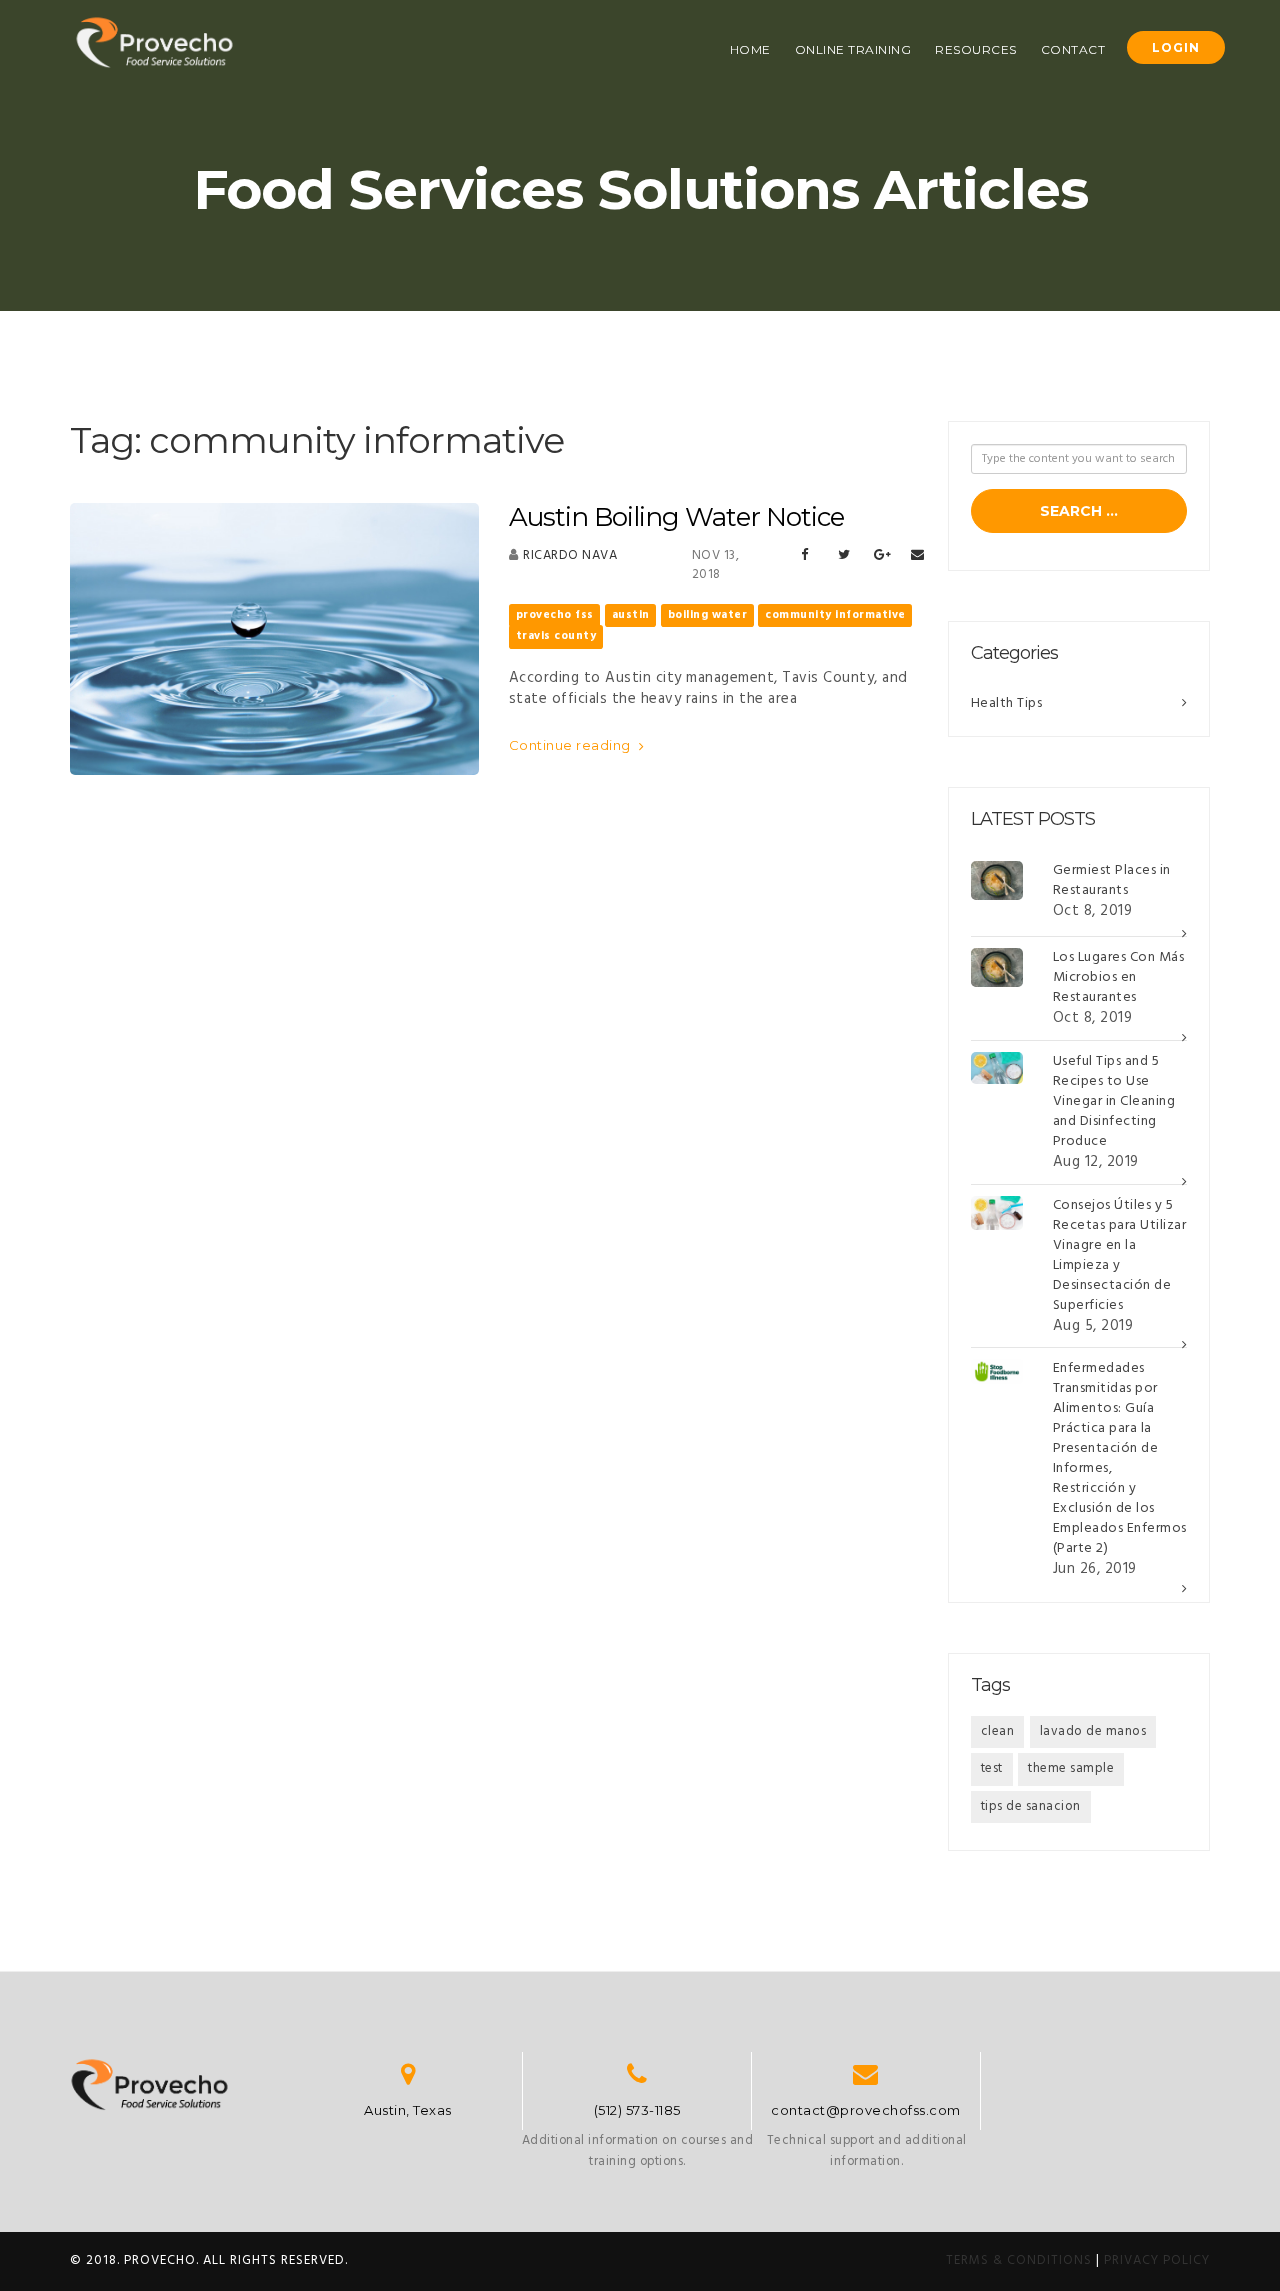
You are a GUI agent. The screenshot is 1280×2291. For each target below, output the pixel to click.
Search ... (1079, 511)
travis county (556, 636)
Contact (1073, 49)
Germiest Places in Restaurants (1112, 880)
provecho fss (555, 615)
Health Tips (1007, 703)
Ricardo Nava (570, 555)
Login (1176, 47)
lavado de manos (1093, 1731)
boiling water (708, 615)
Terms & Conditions (1019, 2260)
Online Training (853, 49)
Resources (976, 49)
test (992, 1768)
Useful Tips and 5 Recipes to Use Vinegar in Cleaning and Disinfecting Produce (1114, 1101)
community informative (835, 615)
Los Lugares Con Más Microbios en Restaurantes (1119, 977)
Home (750, 49)
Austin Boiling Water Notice (676, 517)
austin (631, 615)
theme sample (1071, 1768)
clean (998, 1731)
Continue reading (572, 745)
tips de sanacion (1031, 1806)
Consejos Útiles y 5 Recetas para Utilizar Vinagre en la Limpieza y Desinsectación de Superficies (1120, 1255)
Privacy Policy (1157, 2260)
